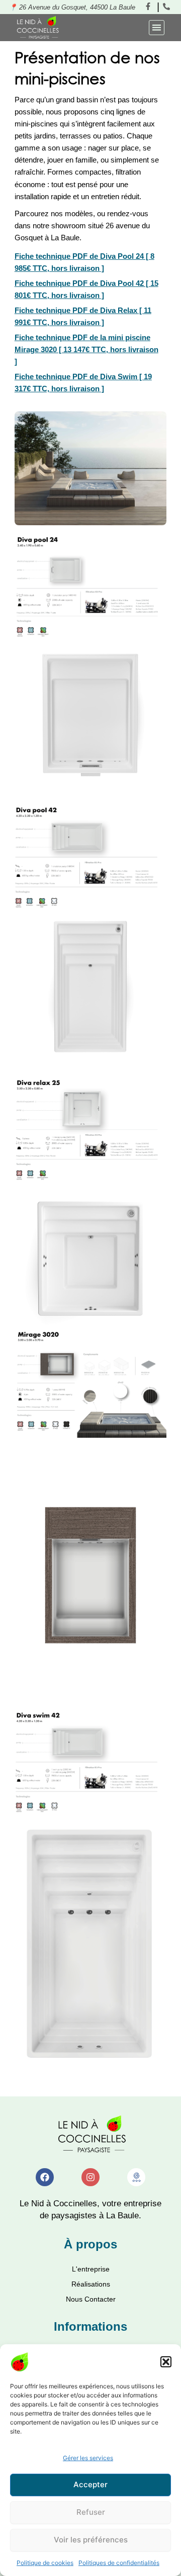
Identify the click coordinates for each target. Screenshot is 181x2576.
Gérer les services (88, 2458)
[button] (166, 2362)
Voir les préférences (91, 2540)
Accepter (90, 2484)
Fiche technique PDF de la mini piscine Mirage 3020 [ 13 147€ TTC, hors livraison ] (86, 350)
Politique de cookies (45, 2563)
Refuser (91, 2512)
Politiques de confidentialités (119, 2563)
